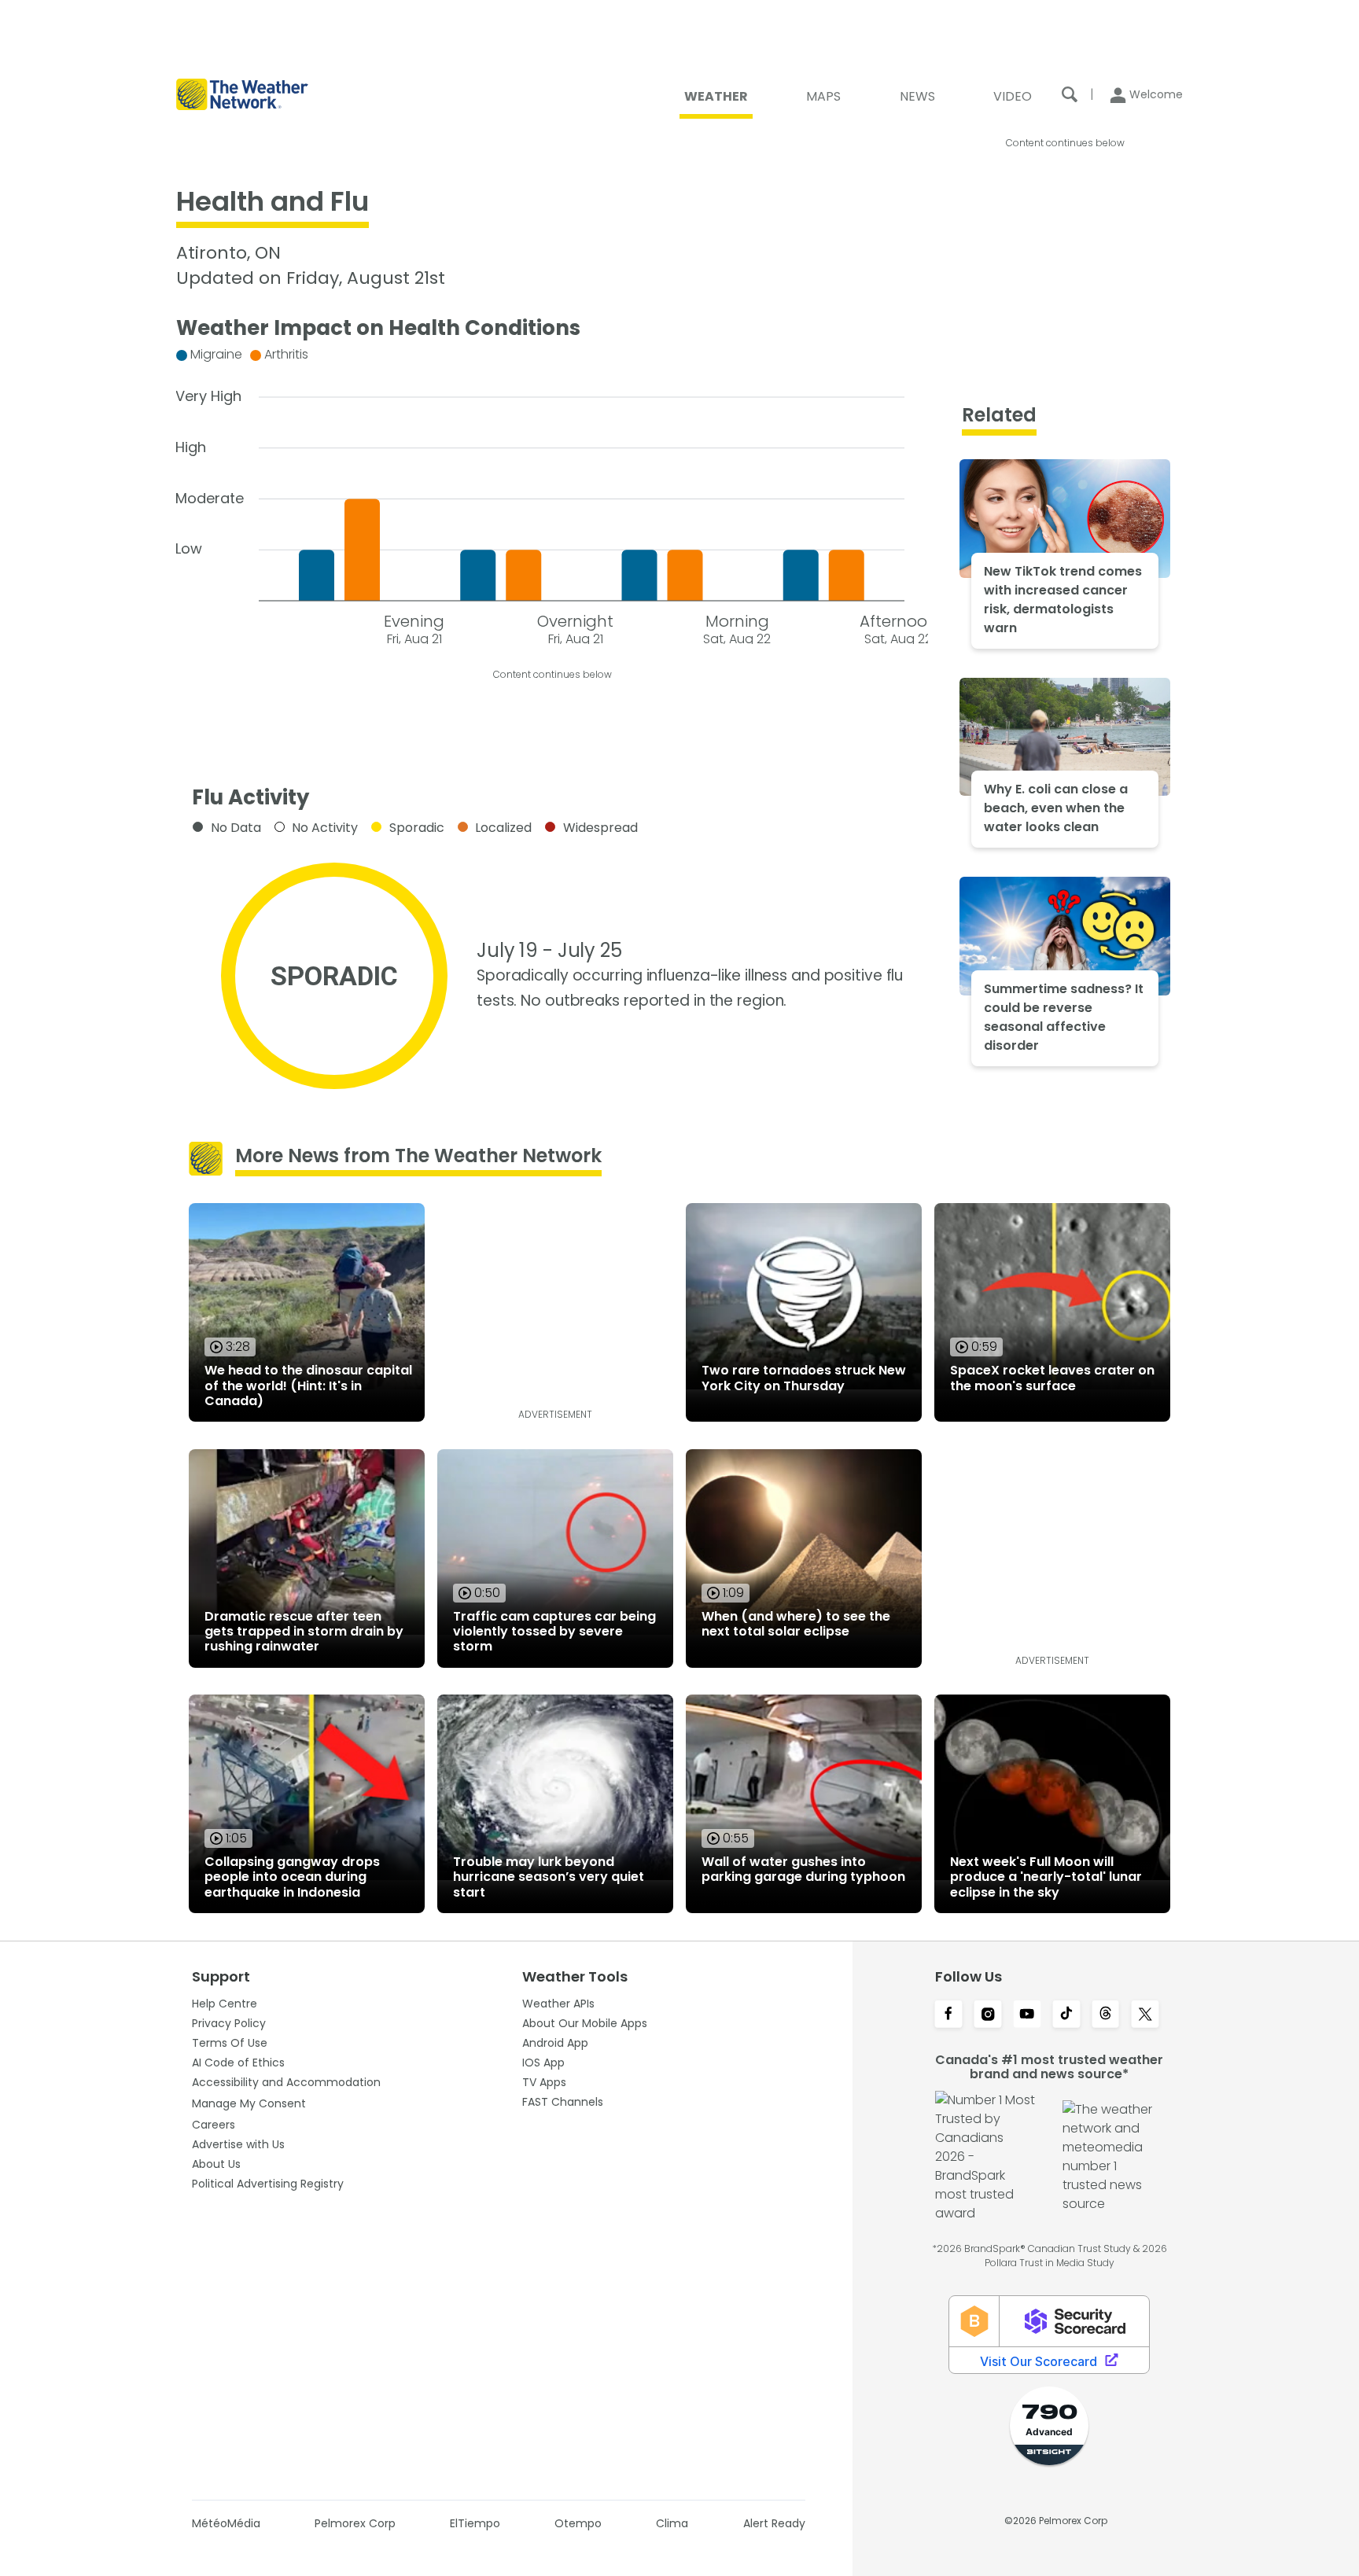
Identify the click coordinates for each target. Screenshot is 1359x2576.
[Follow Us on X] (1145, 2015)
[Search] (1070, 94)
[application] (552, 493)
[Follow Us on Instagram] (988, 2015)
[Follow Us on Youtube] (1027, 2015)
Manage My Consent (249, 2103)
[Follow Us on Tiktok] (1066, 2015)
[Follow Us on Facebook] (948, 2015)
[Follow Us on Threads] (1106, 2015)
